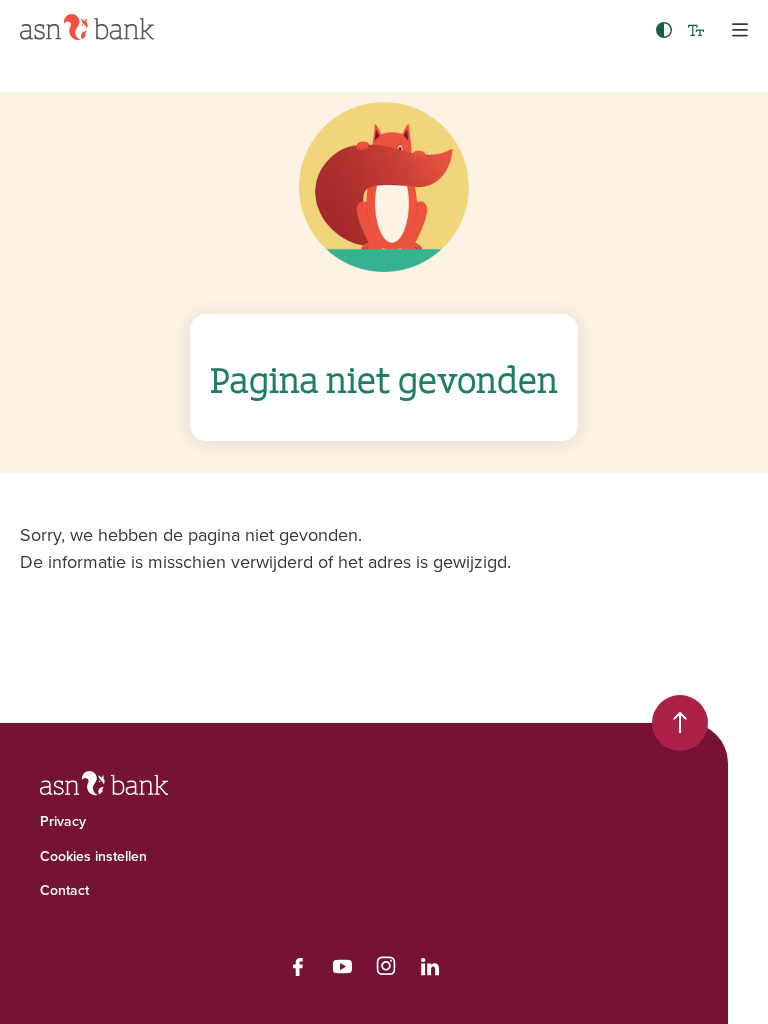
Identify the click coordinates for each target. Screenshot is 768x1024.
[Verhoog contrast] (664, 30)
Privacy (63, 821)
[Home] (87, 27)
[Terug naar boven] (680, 723)
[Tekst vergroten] (696, 30)
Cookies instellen (93, 856)
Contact (64, 890)
